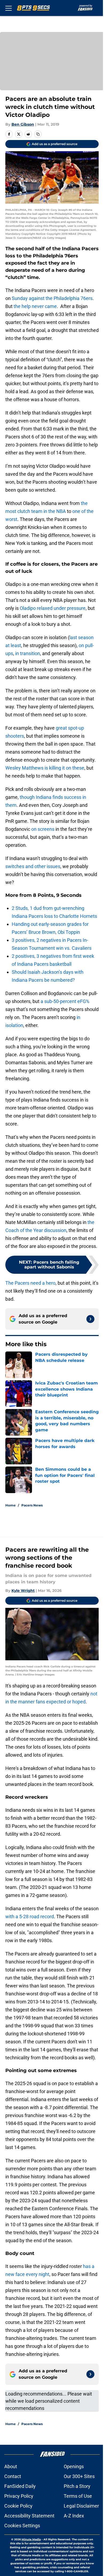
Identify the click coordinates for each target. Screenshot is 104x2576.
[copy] (38, 134)
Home (11, 1505)
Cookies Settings (22, 2526)
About (11, 2466)
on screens (42, 829)
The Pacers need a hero (30, 1283)
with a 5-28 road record (30, 1916)
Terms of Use (78, 2496)
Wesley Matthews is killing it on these (45, 768)
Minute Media (31, 2539)
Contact (13, 2476)
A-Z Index (74, 2516)
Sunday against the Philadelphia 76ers (52, 298)
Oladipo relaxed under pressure (53, 608)
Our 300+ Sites (79, 2476)
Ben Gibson (23, 124)
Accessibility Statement (29, 2516)
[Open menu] (9, 8)
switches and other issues (33, 866)
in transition (28, 653)
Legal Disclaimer (81, 2506)
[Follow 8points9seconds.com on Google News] (90, 1319)
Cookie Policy (18, 2506)
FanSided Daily (20, 2486)
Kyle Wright (23, 1591)
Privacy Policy (19, 2496)
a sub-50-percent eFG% (65, 1001)
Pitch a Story (77, 2486)
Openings (74, 2466)
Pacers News (32, 1505)
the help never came (35, 306)
